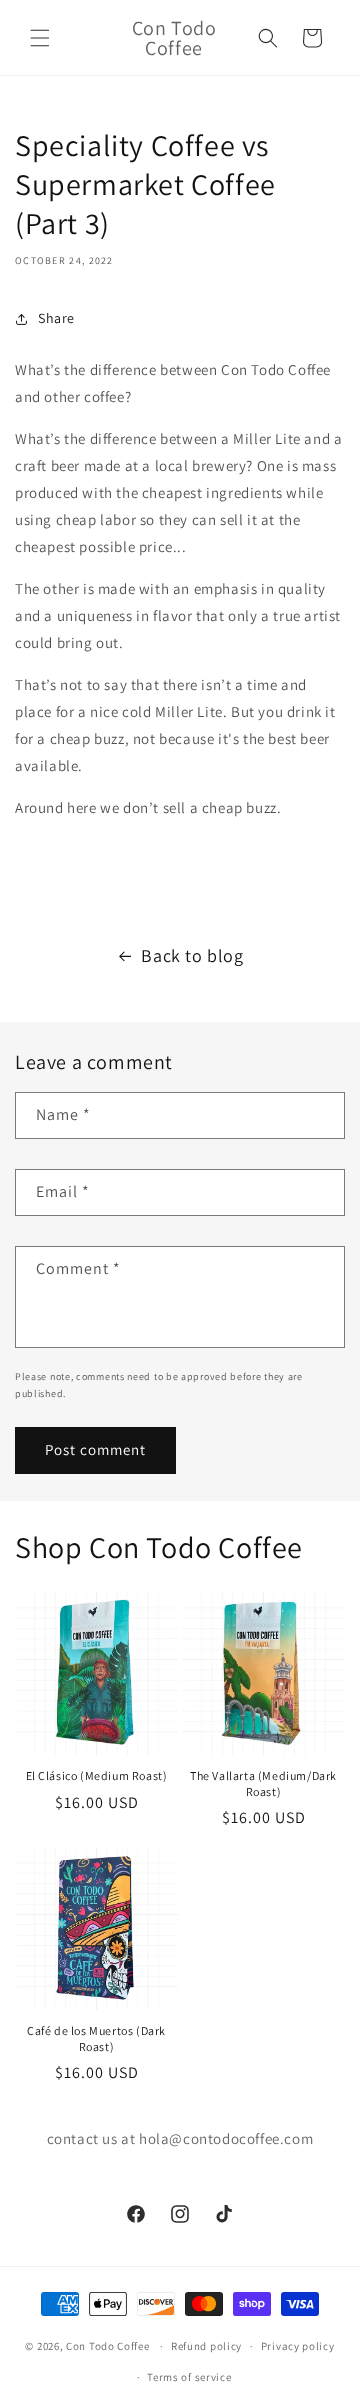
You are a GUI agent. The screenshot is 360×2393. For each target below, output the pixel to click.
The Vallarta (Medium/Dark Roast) (263, 1783)
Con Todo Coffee (108, 2346)
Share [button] (56, 318)
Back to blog (192, 955)
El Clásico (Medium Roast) (97, 1775)
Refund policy (206, 2346)
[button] (40, 38)
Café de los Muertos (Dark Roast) (96, 2038)
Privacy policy (298, 2346)
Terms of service (189, 2377)
